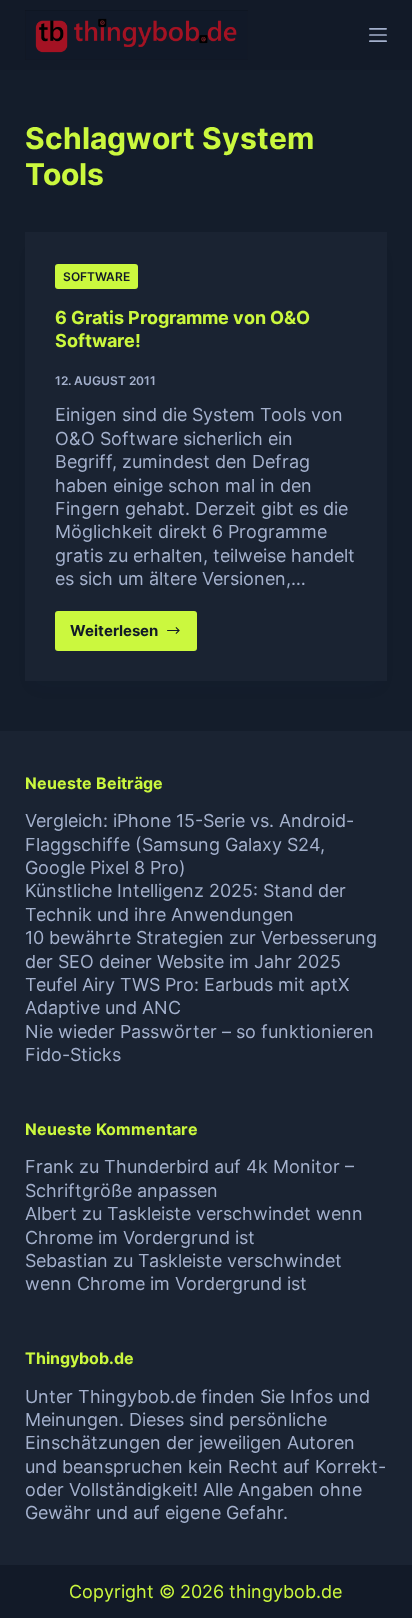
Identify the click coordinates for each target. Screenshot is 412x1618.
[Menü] (378, 35)
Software (96, 276)
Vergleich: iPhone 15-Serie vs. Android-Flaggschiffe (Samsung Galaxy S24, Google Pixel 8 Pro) (189, 844)
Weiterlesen (134, 636)
